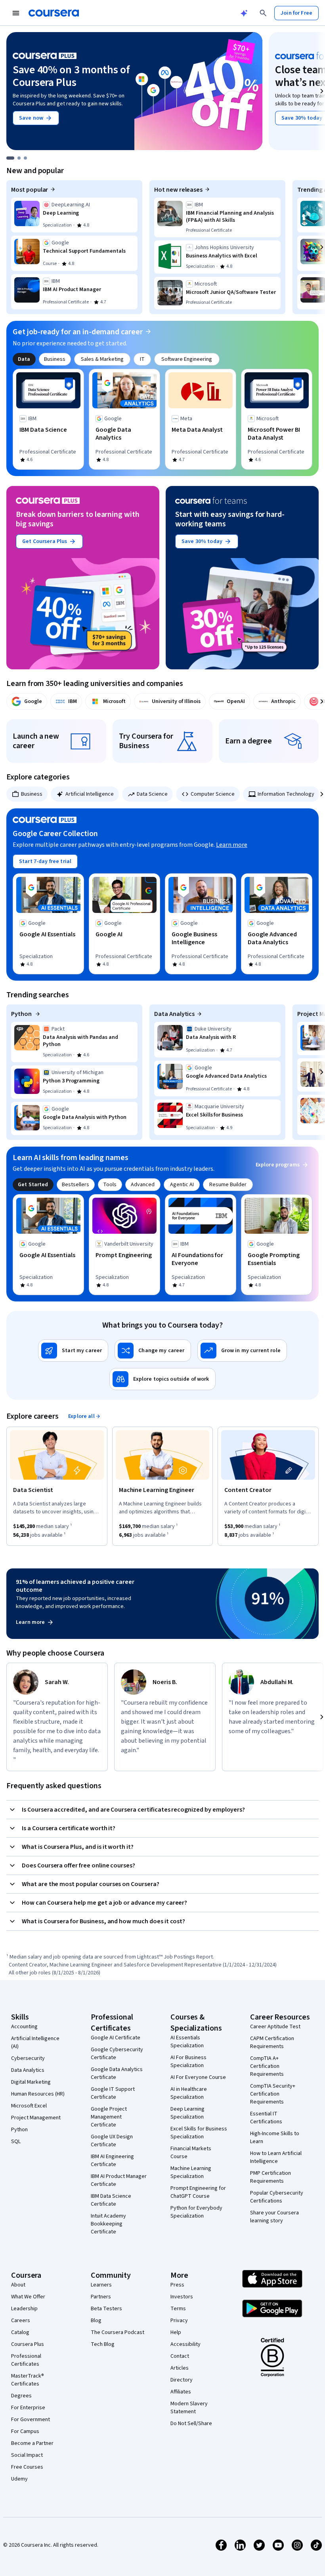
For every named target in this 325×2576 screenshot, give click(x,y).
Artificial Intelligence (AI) (35, 2043)
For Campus (25, 2431)
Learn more (232, 845)
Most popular (30, 190)
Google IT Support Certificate (113, 2093)
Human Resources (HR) (38, 2094)
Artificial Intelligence (90, 794)
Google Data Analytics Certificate (117, 2073)
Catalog (20, 2332)
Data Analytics (174, 1014)
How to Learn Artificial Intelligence (276, 2157)
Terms (178, 2309)
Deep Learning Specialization (187, 2113)
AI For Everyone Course (198, 2077)
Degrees (21, 2396)
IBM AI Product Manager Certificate (119, 2180)
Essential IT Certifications (266, 2118)
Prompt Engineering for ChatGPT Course (198, 2192)
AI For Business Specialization (188, 2062)
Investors (182, 2297)
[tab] (24, 359)
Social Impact (27, 2455)
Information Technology (286, 794)
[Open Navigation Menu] (16, 13)
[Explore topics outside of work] (162, 1379)
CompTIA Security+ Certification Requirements (273, 2094)
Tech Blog (103, 2344)
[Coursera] (54, 13)
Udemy (19, 2479)
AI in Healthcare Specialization (189, 2093)
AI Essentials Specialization (187, 2042)
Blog (96, 2321)
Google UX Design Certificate (112, 2141)
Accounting (24, 2027)
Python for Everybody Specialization (196, 2212)
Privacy (179, 2321)
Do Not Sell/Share (191, 2424)
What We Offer (28, 2297)
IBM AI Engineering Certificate (112, 2161)
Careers (21, 2321)
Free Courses (27, 2467)
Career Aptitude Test (275, 2027)
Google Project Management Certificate (109, 2117)
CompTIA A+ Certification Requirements (267, 2066)
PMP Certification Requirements (271, 2177)
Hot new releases (178, 190)
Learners (101, 2285)
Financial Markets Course (191, 2153)
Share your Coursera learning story (274, 2217)
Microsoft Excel (29, 2106)
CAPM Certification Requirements (272, 2043)
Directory (182, 2380)
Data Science (152, 794)
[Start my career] (73, 1351)
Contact (180, 2356)
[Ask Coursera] (244, 13)
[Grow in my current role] (242, 1351)
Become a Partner (32, 2443)
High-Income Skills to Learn (275, 2138)
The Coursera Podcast (118, 2332)
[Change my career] (153, 1351)
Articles (180, 2368)
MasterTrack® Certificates (28, 2380)
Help (176, 2332)
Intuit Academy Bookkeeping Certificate (108, 2224)
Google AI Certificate (116, 2038)
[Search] (263, 13)
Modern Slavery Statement (189, 2408)
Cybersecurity (28, 2058)
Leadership (24, 2309)
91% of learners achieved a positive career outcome (75, 1586)
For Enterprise (28, 2408)
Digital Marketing (31, 2082)
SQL (16, 2142)
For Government (31, 2420)
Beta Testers (106, 2309)
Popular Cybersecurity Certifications (277, 2197)
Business (32, 794)
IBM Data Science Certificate (111, 2200)
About (18, 2285)
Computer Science (213, 794)
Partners (101, 2297)
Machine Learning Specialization (191, 2172)
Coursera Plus (28, 2344)
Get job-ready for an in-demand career (78, 332)
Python (22, 1014)
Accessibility (185, 2344)
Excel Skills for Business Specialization (199, 2133)
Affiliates (181, 2392)
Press (177, 2285)
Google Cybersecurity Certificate (117, 2054)
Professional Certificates (26, 2360)
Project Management (36, 2118)
